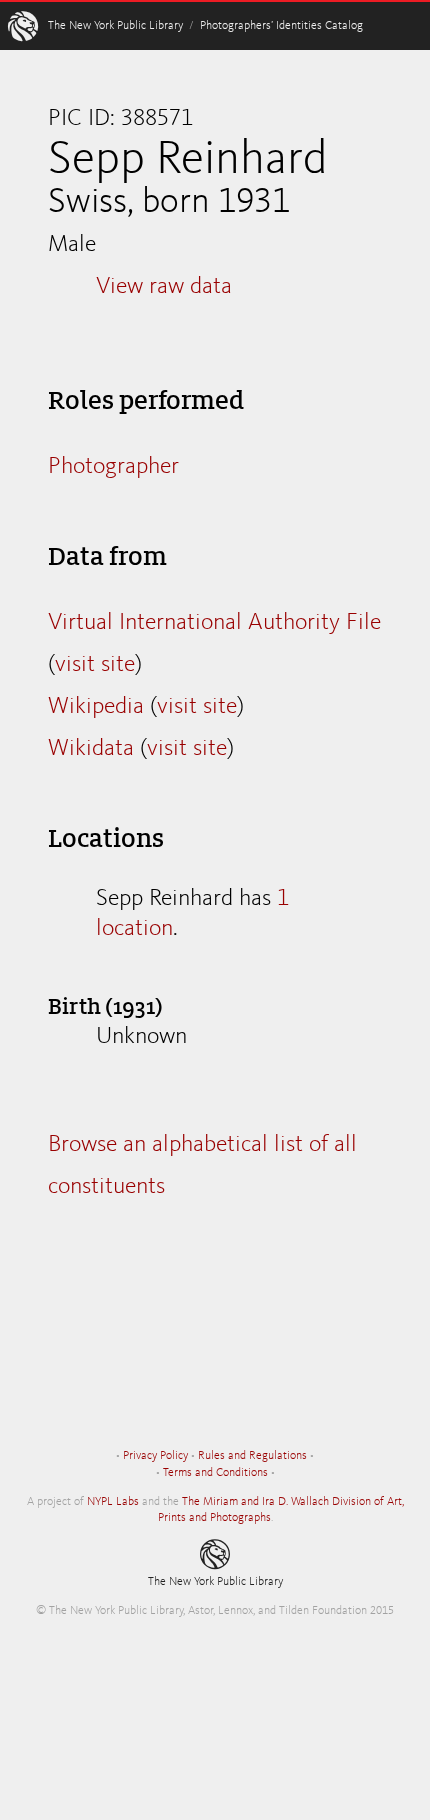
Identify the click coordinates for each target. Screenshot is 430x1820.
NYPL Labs (113, 1502)
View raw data (164, 287)
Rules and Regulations (252, 1456)
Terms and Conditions (215, 1473)
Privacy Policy (155, 1456)
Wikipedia (96, 707)
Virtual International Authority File (214, 623)
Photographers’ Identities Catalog (281, 26)
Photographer (113, 467)
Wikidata (91, 749)
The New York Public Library (115, 26)
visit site (95, 665)
